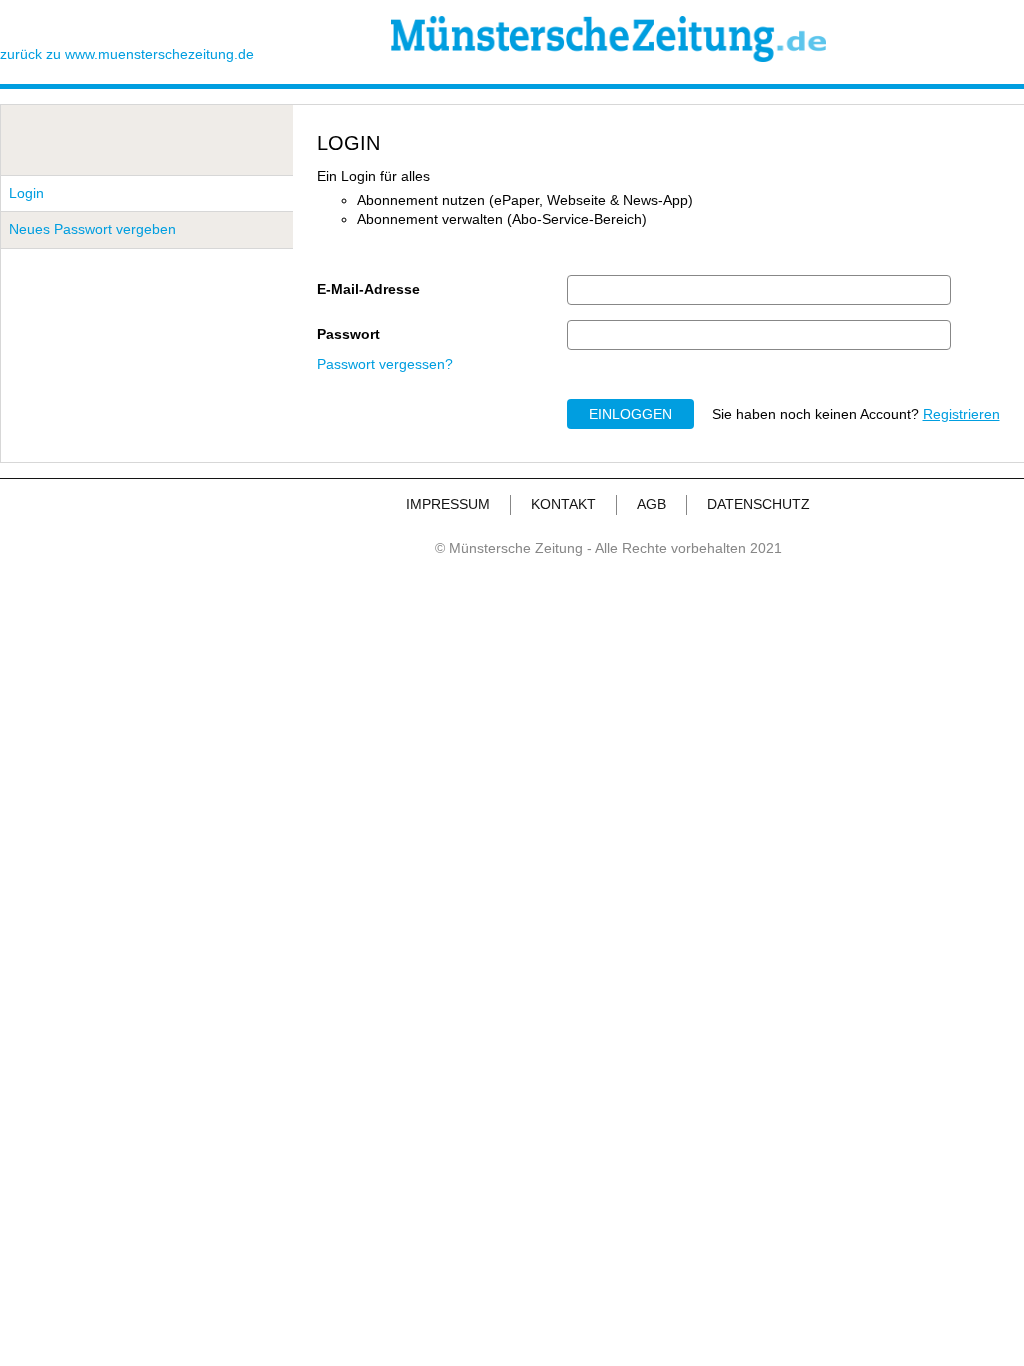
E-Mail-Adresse (368, 289)
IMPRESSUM (448, 504)
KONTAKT (563, 504)
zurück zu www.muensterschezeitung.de (127, 54)
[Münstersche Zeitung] (608, 57)
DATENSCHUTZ (758, 504)
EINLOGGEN (630, 414)
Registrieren (961, 414)
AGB (651, 504)
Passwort (348, 334)
